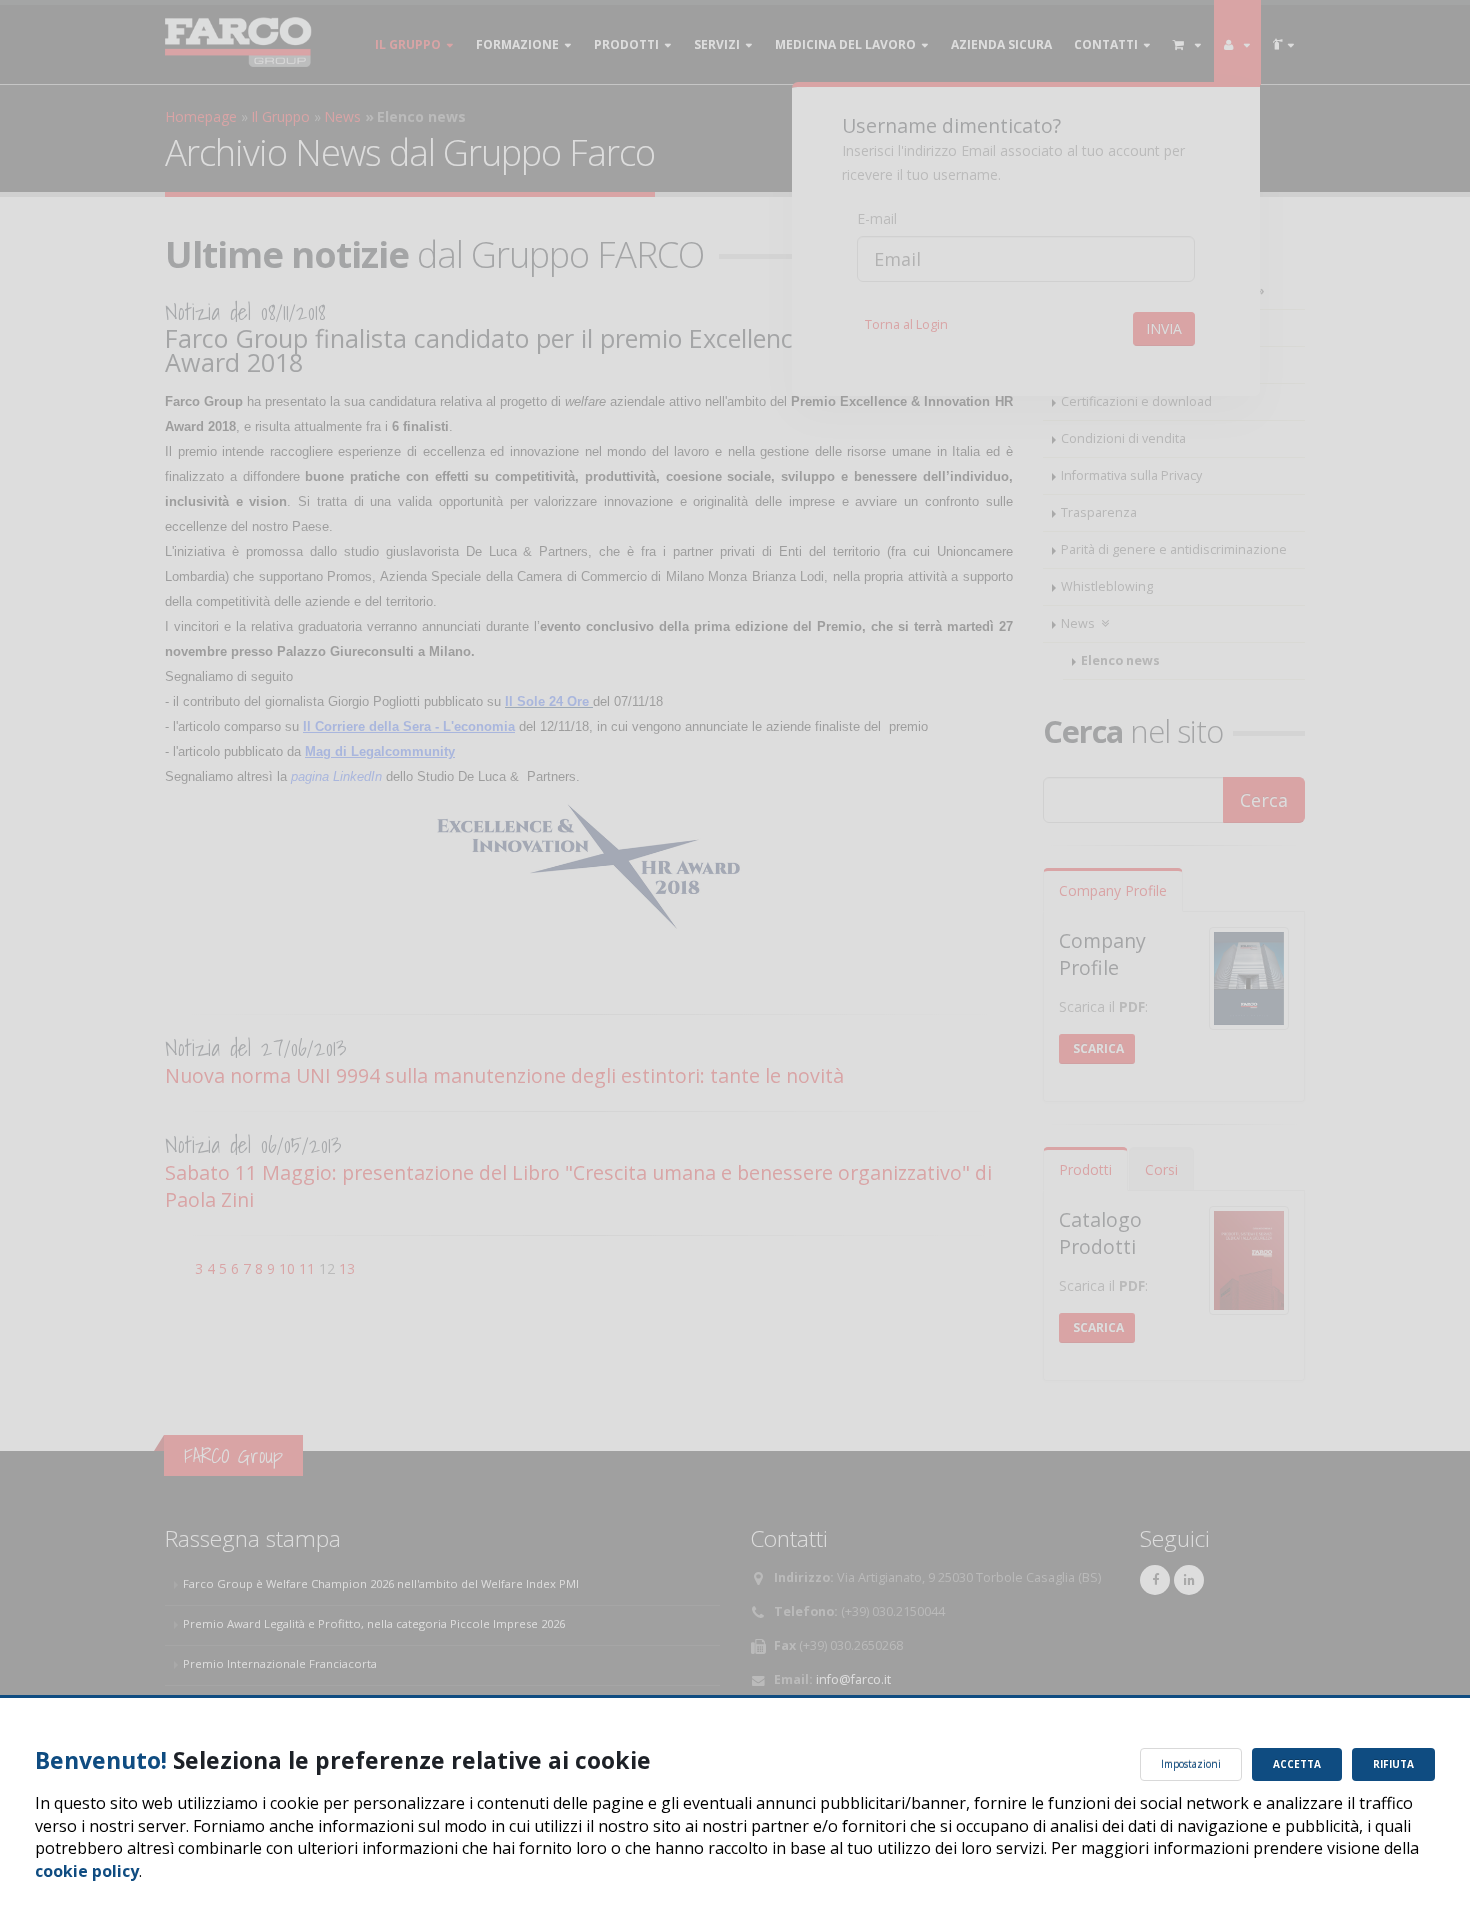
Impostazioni (1191, 1764)
